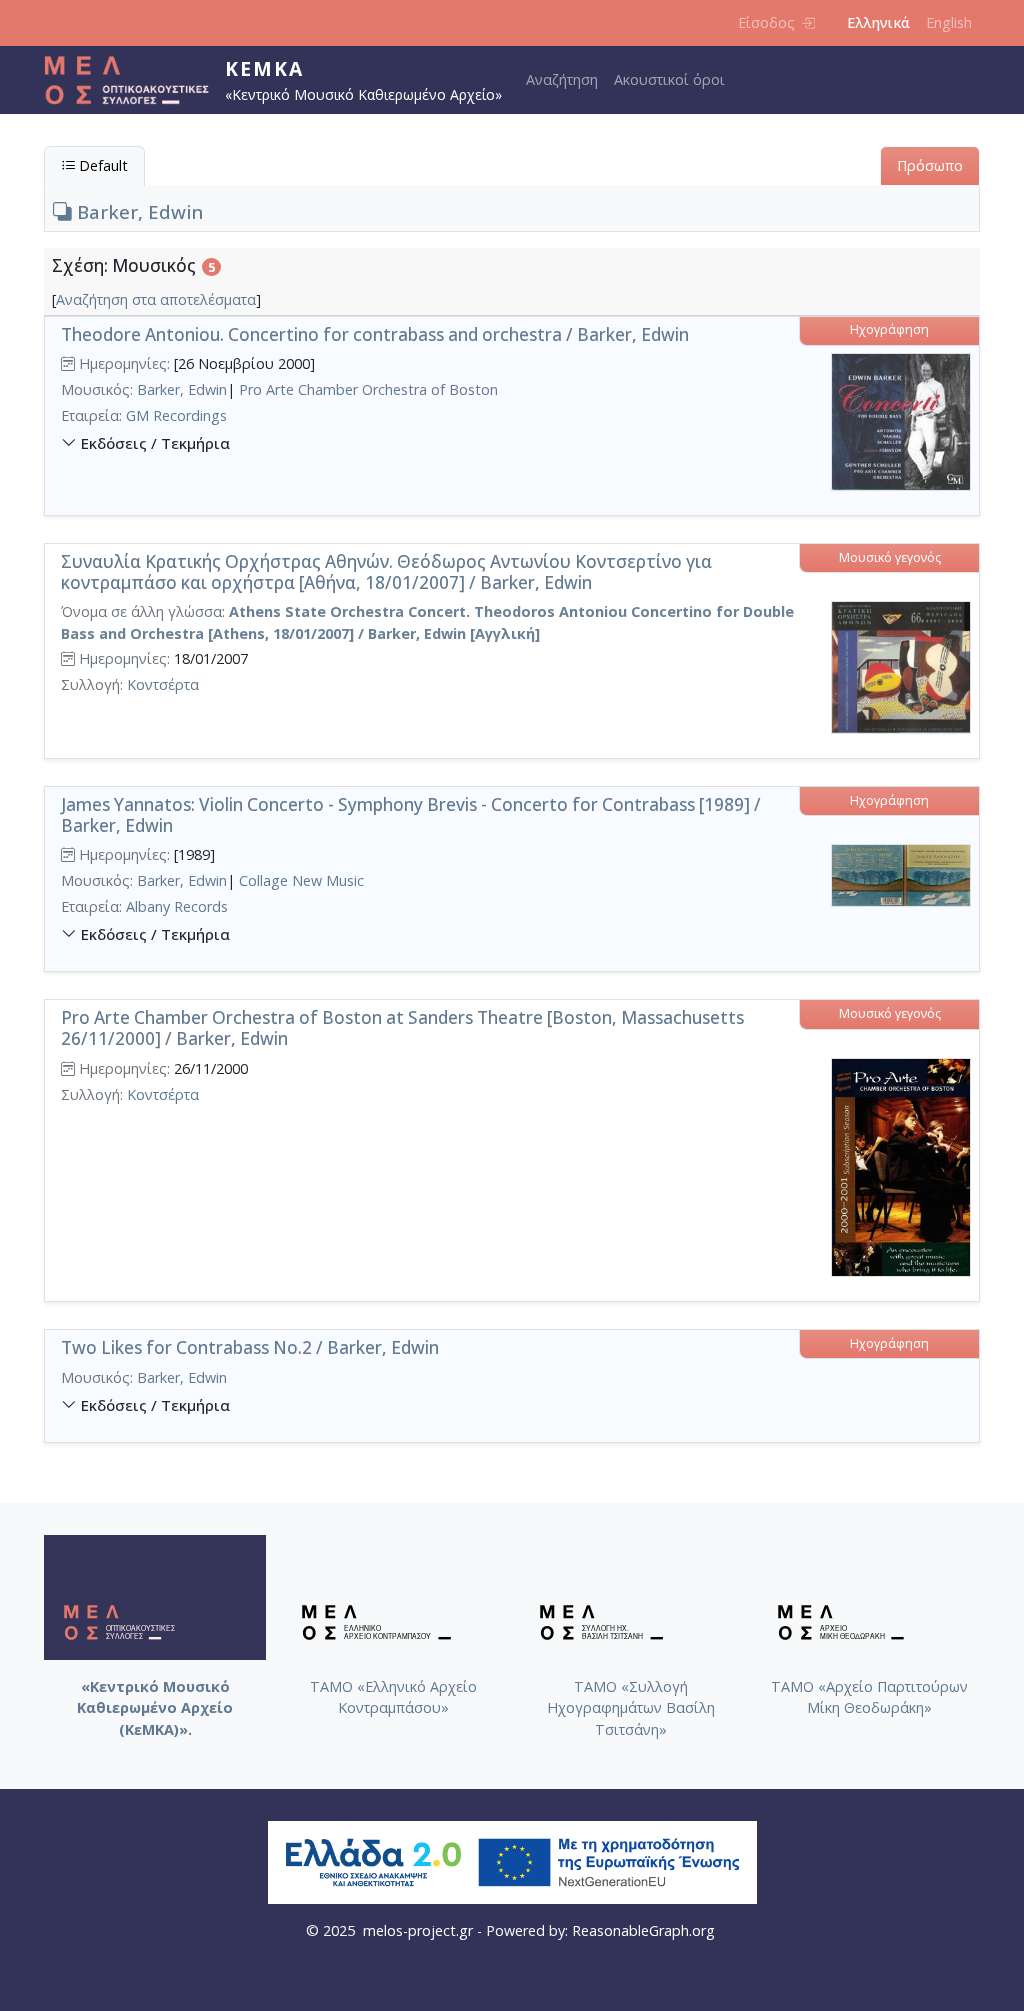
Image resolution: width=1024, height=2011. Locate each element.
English (949, 22)
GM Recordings (176, 415)
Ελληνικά (878, 22)
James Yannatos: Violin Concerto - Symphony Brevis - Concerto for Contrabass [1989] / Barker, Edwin (411, 815)
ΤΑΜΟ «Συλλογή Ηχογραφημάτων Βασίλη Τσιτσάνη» (631, 1708)
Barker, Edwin (137, 211)
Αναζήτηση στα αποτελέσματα (156, 299)
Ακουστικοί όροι (669, 79)
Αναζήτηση (562, 79)
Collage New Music (301, 880)
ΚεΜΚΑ (264, 68)
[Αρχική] (134, 80)
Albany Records (177, 906)
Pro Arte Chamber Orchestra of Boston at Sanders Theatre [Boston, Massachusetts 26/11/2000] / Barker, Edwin (402, 1028)
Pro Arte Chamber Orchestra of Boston (368, 389)
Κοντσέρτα (163, 684)
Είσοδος (766, 22)
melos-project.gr (418, 1930)
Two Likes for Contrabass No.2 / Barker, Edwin (250, 1347)
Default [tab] (101, 165)
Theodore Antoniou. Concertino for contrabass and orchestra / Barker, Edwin (375, 334)
